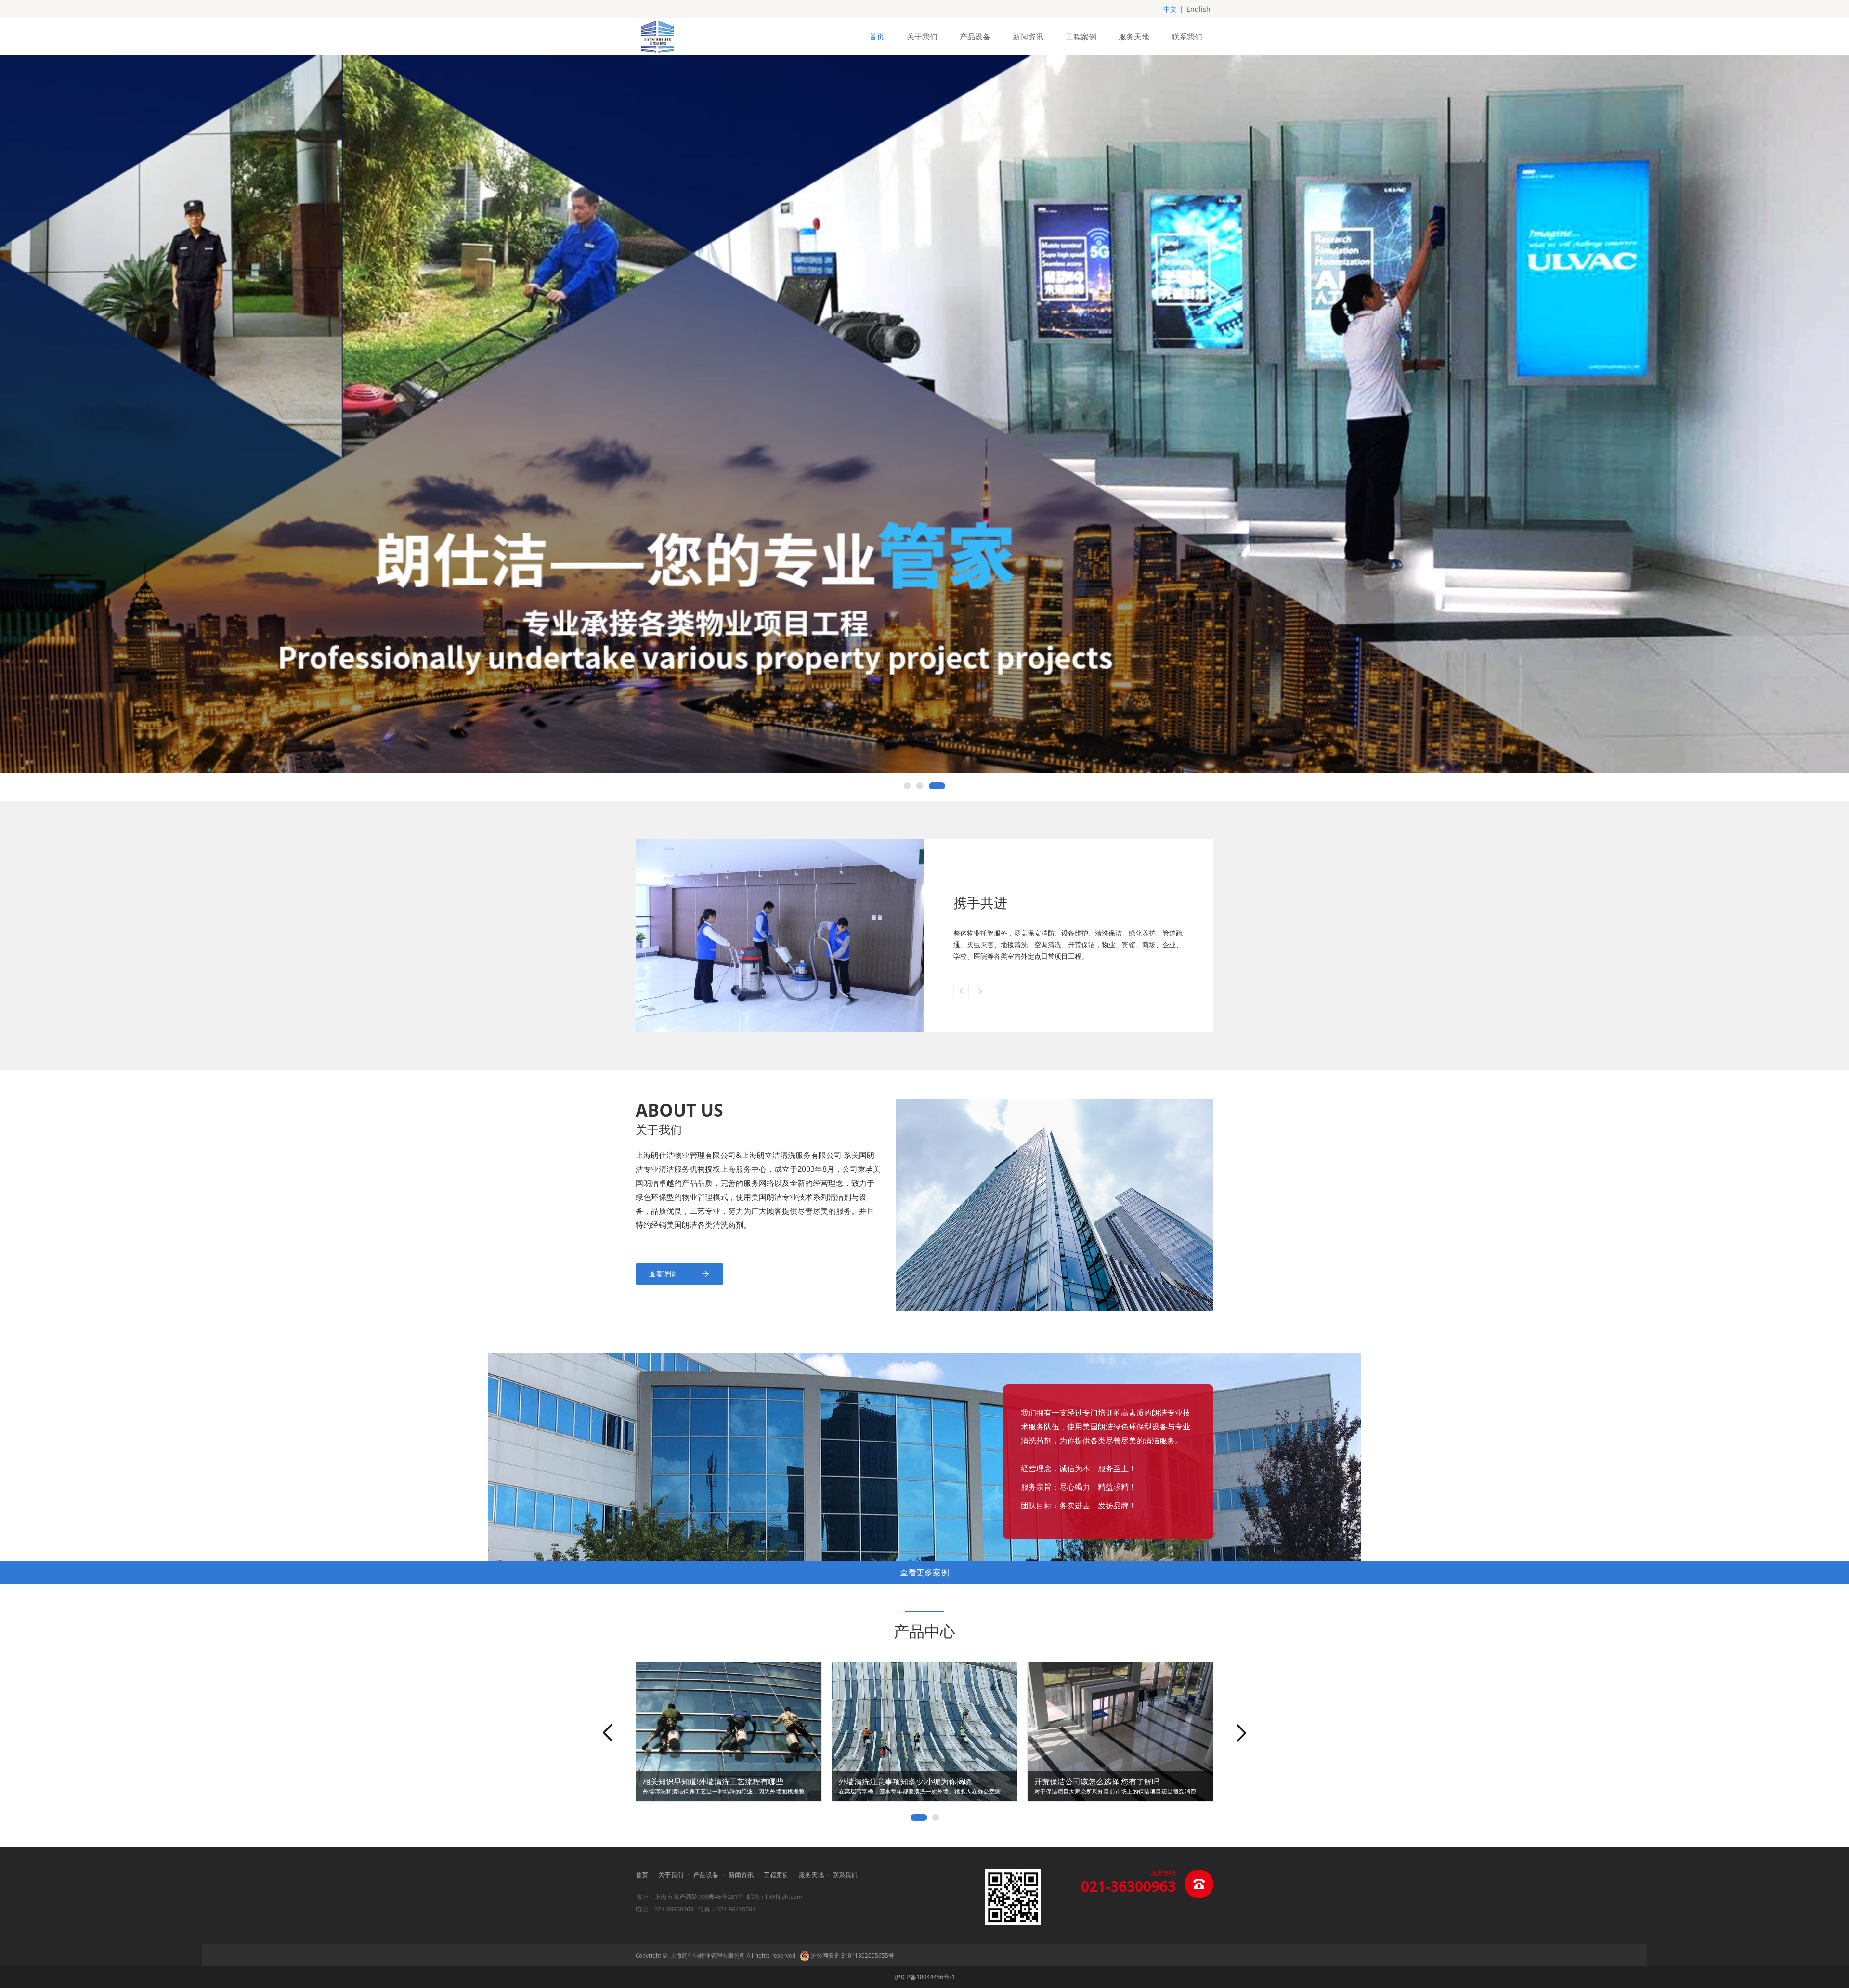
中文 (1170, 9)
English (1198, 9)
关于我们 (922, 37)
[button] (980, 991)
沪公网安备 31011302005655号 (852, 1956)
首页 (877, 37)
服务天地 (1134, 37)
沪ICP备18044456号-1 (924, 1977)
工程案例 (1081, 37)
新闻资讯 (1028, 37)
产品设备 (975, 37)
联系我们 (1187, 37)
